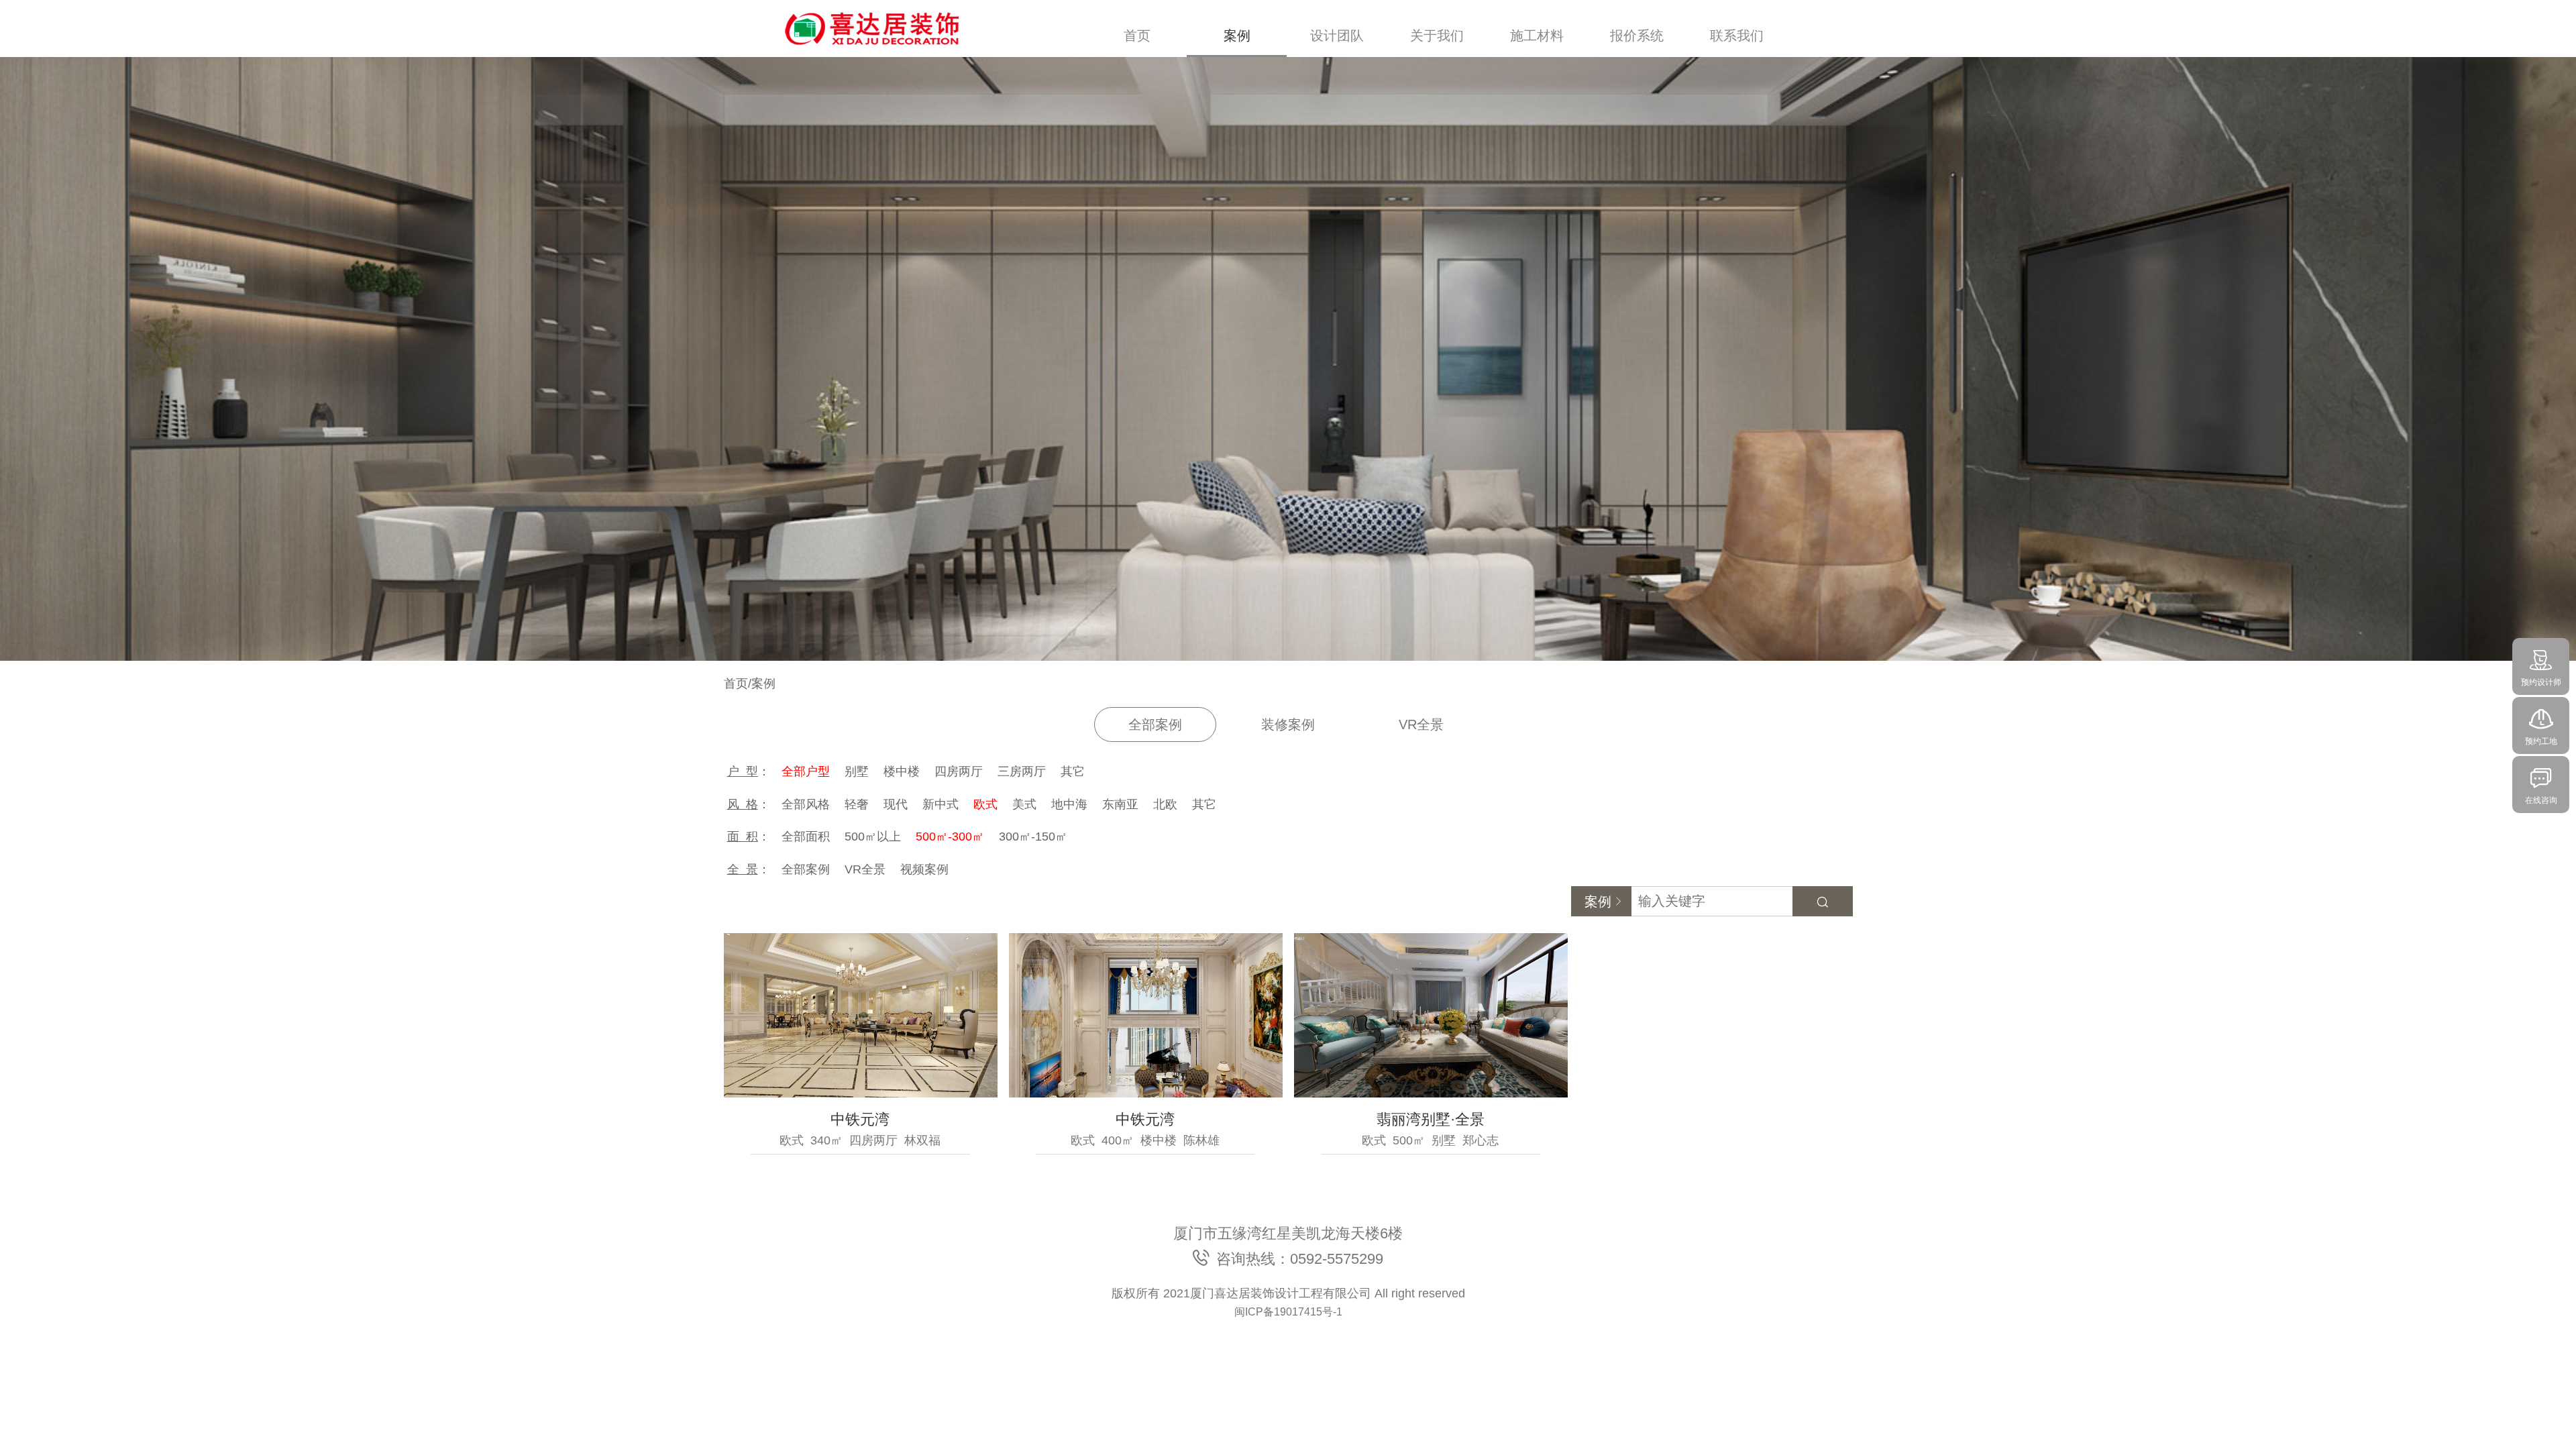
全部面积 (806, 837)
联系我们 (1737, 36)
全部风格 (806, 804)
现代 (896, 804)
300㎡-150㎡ (1033, 837)
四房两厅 (959, 771)
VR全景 (1421, 724)
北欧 (1165, 804)
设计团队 (1337, 36)
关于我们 (1437, 36)
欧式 (985, 804)
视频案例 (924, 869)
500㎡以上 (873, 837)
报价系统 (1637, 36)
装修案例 (1288, 724)
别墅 (857, 771)
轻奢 (857, 804)
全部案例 (1155, 724)
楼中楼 (902, 771)
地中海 (1069, 804)
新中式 (941, 804)
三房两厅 (1022, 771)
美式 (1024, 804)
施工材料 (1537, 36)
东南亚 (1120, 804)
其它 (1073, 771)
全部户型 (806, 771)
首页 (1137, 36)
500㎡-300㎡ (950, 837)
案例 (1237, 36)
